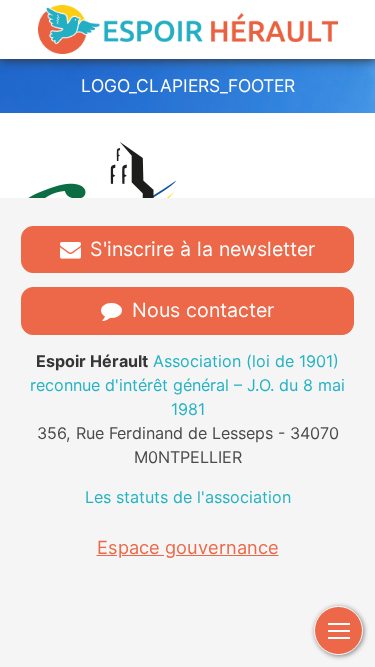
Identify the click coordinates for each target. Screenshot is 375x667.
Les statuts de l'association (188, 497)
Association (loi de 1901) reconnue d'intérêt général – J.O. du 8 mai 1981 (187, 385)
